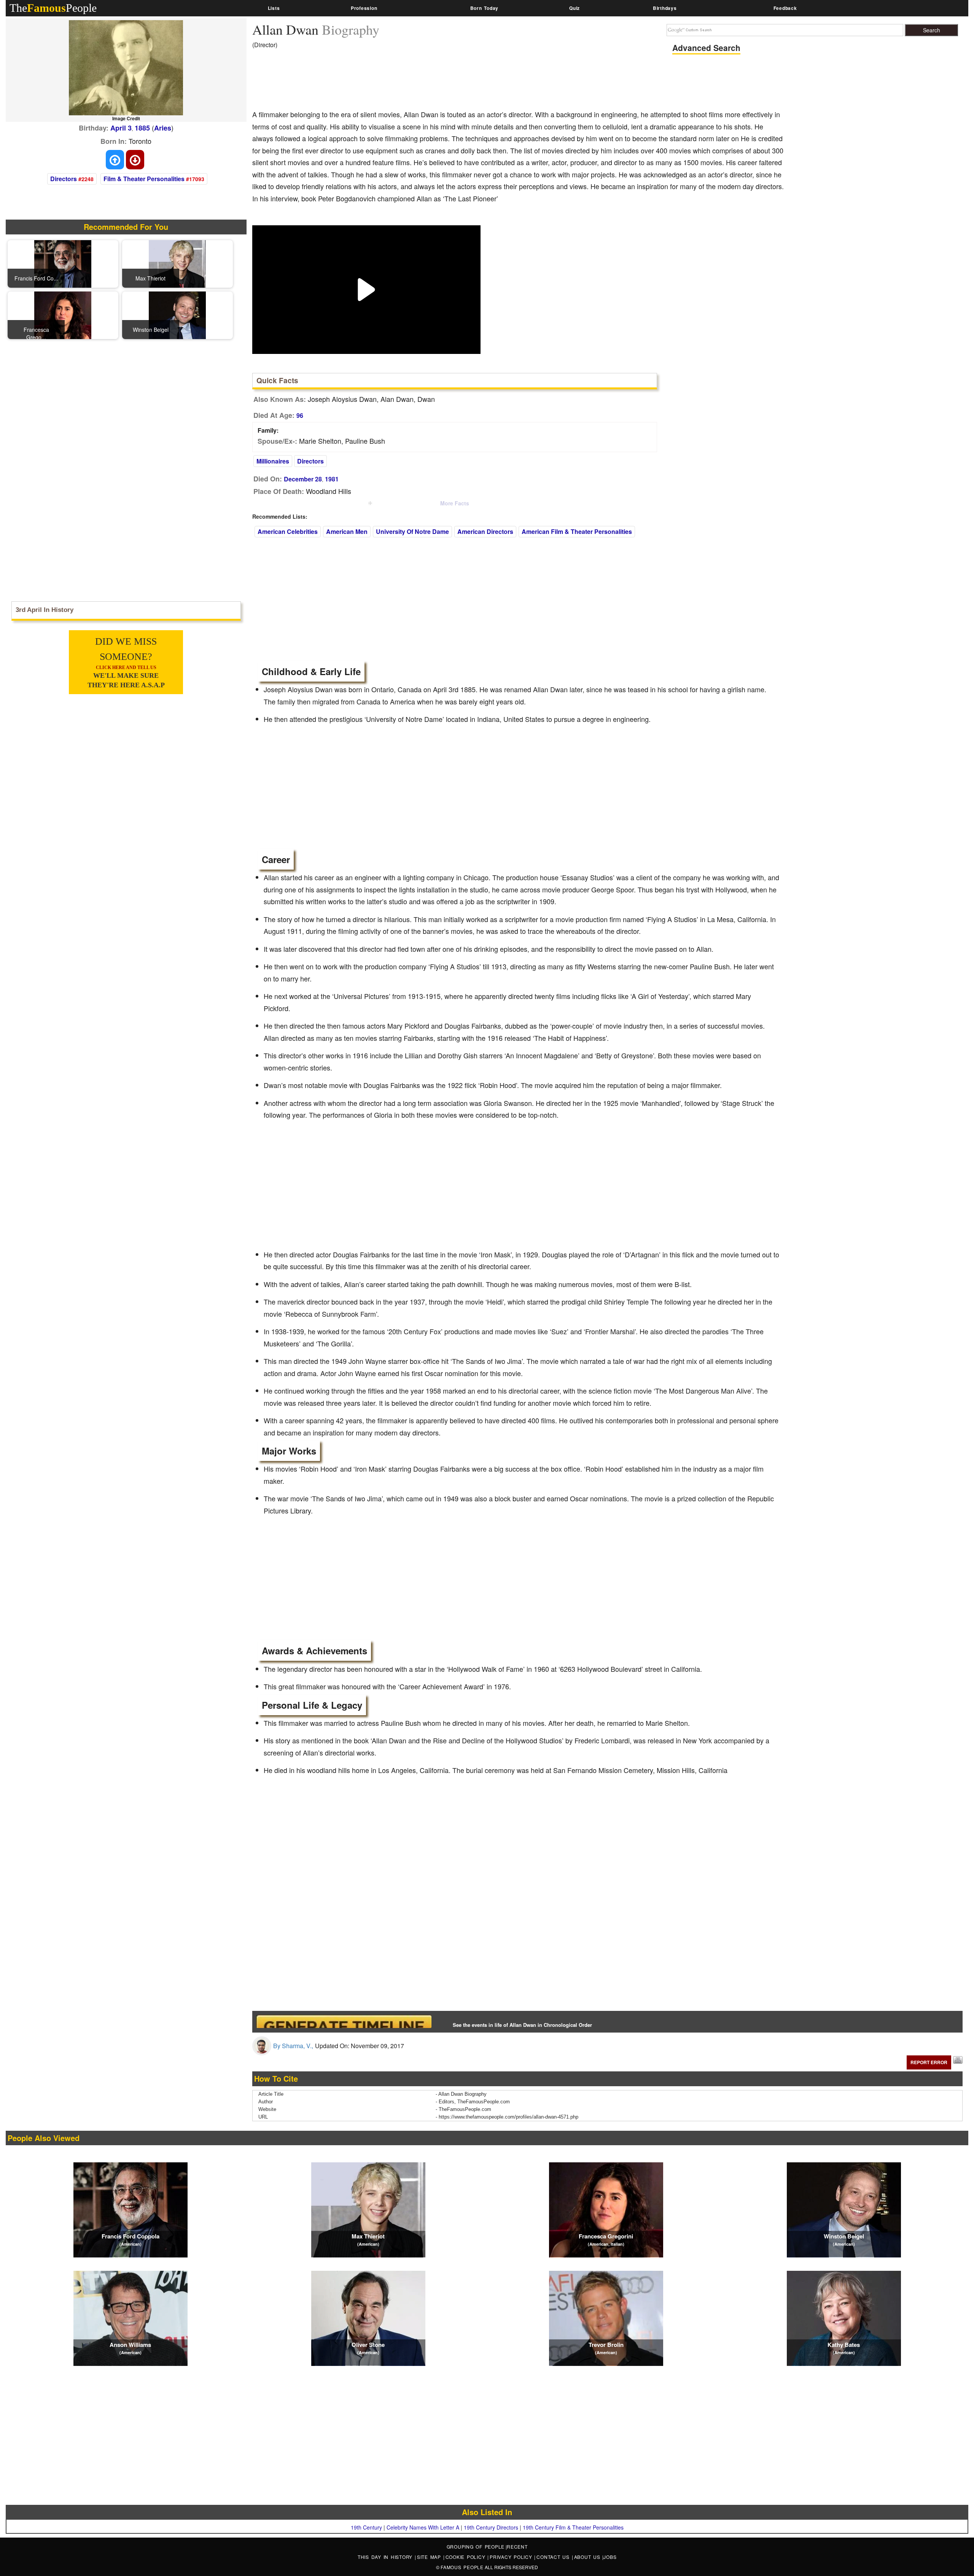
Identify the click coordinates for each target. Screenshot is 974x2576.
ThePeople (53, 8)
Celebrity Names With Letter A (423, 2527)
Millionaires (273, 461)
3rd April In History (45, 610)
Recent (517, 2547)
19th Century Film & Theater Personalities (573, 2527)
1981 (332, 479)
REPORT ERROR (929, 2062)
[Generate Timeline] (344, 2021)
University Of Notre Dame (412, 531)
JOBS (610, 2557)
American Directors (485, 531)
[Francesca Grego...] (63, 314)
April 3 (121, 128)
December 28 (303, 479)
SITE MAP (430, 2557)
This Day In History (386, 2557)
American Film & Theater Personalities (577, 531)
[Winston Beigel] (177, 314)
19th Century (366, 2527)
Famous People (462, 2567)
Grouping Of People (476, 2547)
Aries (163, 128)
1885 (142, 128)
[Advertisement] (391, 82)
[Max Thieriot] (177, 263)
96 (300, 415)
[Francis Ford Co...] (63, 263)
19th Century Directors (491, 2527)
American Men (347, 531)
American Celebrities (288, 531)
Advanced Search (706, 48)
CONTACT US (554, 2557)
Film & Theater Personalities (144, 179)
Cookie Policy (467, 2557)
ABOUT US (588, 2557)
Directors (64, 179)
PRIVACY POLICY (512, 2557)
